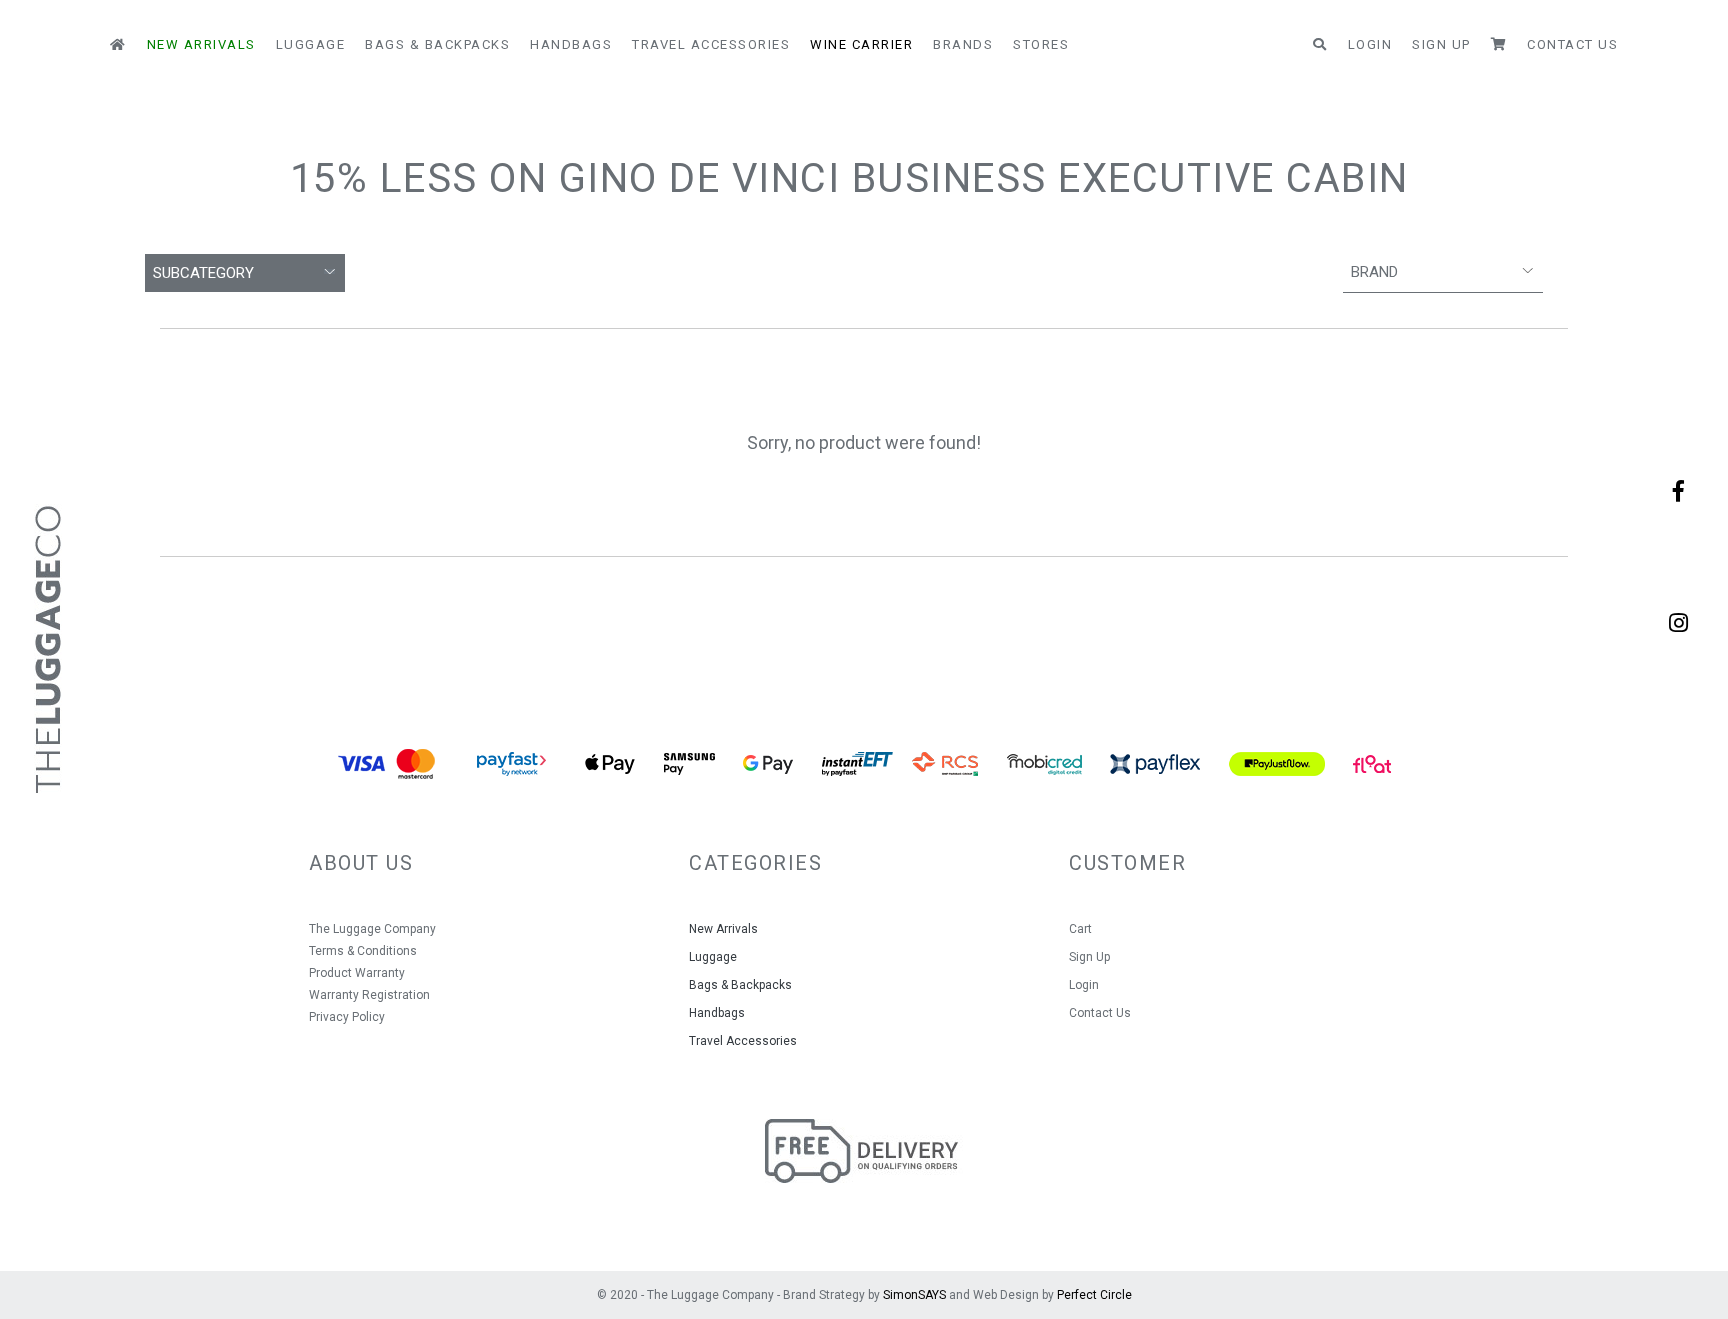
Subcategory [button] (203, 273)
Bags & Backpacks (437, 44)
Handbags (571, 44)
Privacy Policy (347, 1017)
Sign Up (1441, 44)
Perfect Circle (1094, 1295)
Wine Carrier (861, 44)
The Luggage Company (372, 929)
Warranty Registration (369, 995)
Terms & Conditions (363, 951)
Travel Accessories (711, 44)
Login (1370, 44)
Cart (1080, 929)
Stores (1041, 44)
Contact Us (1572, 44)
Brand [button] (1374, 272)
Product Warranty (357, 973)
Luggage (311, 44)
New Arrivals (201, 44)
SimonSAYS (914, 1295)
